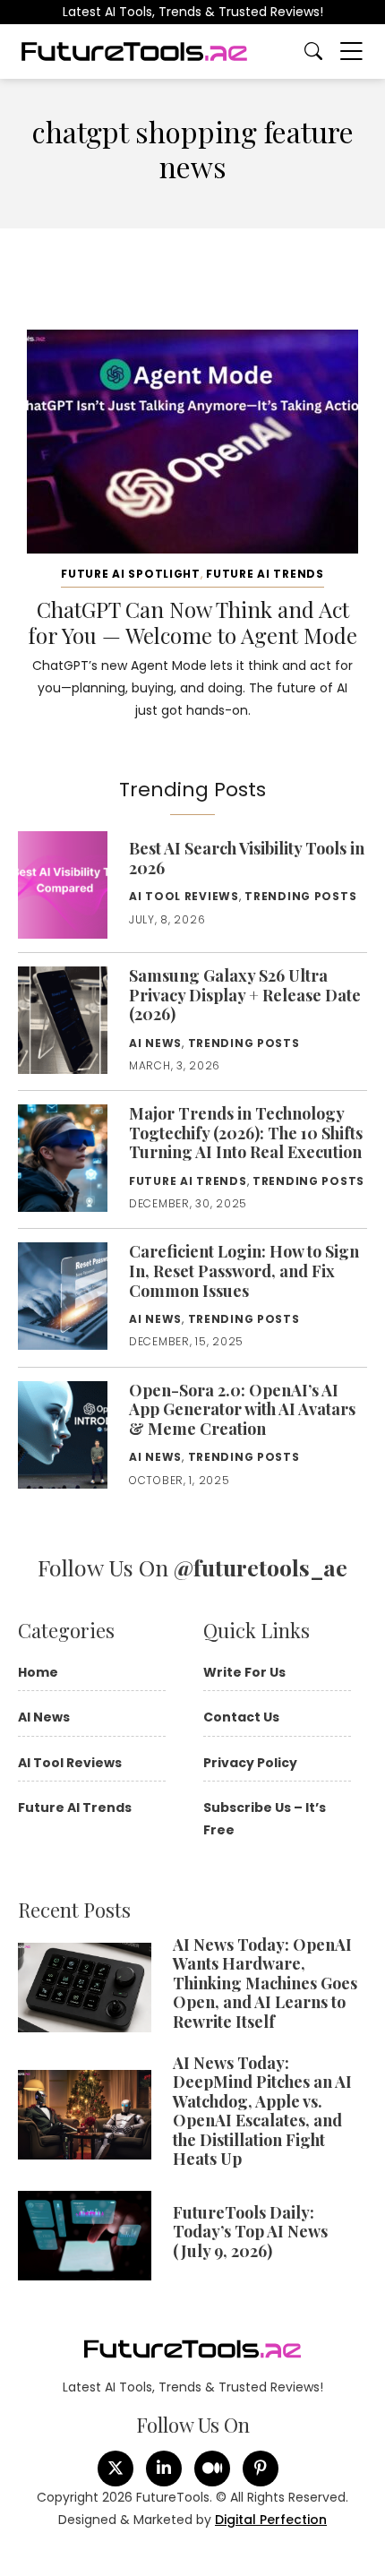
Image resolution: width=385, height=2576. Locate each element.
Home (38, 1672)
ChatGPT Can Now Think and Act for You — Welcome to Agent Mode (192, 622)
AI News (155, 1043)
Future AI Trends (265, 574)
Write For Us (244, 1672)
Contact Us (241, 1717)
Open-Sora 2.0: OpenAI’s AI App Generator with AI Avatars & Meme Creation (242, 1409)
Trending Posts (300, 896)
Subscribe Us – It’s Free (265, 1819)
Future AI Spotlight (131, 574)
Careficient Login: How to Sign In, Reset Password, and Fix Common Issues (244, 1271)
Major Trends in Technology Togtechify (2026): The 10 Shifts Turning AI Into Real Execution (246, 1133)
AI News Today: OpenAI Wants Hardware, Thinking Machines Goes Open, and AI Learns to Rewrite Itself (265, 1983)
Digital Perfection (271, 2520)
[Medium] (212, 2469)
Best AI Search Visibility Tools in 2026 (247, 858)
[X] (115, 2469)
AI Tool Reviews (184, 896)
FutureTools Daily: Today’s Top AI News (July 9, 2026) (250, 2232)
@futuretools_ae (261, 1567)
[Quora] (261, 2469)
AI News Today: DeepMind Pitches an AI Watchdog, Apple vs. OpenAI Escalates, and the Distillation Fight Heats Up (262, 2111)
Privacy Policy (250, 1763)
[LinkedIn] (164, 2469)
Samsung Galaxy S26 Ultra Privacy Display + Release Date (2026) (245, 995)
